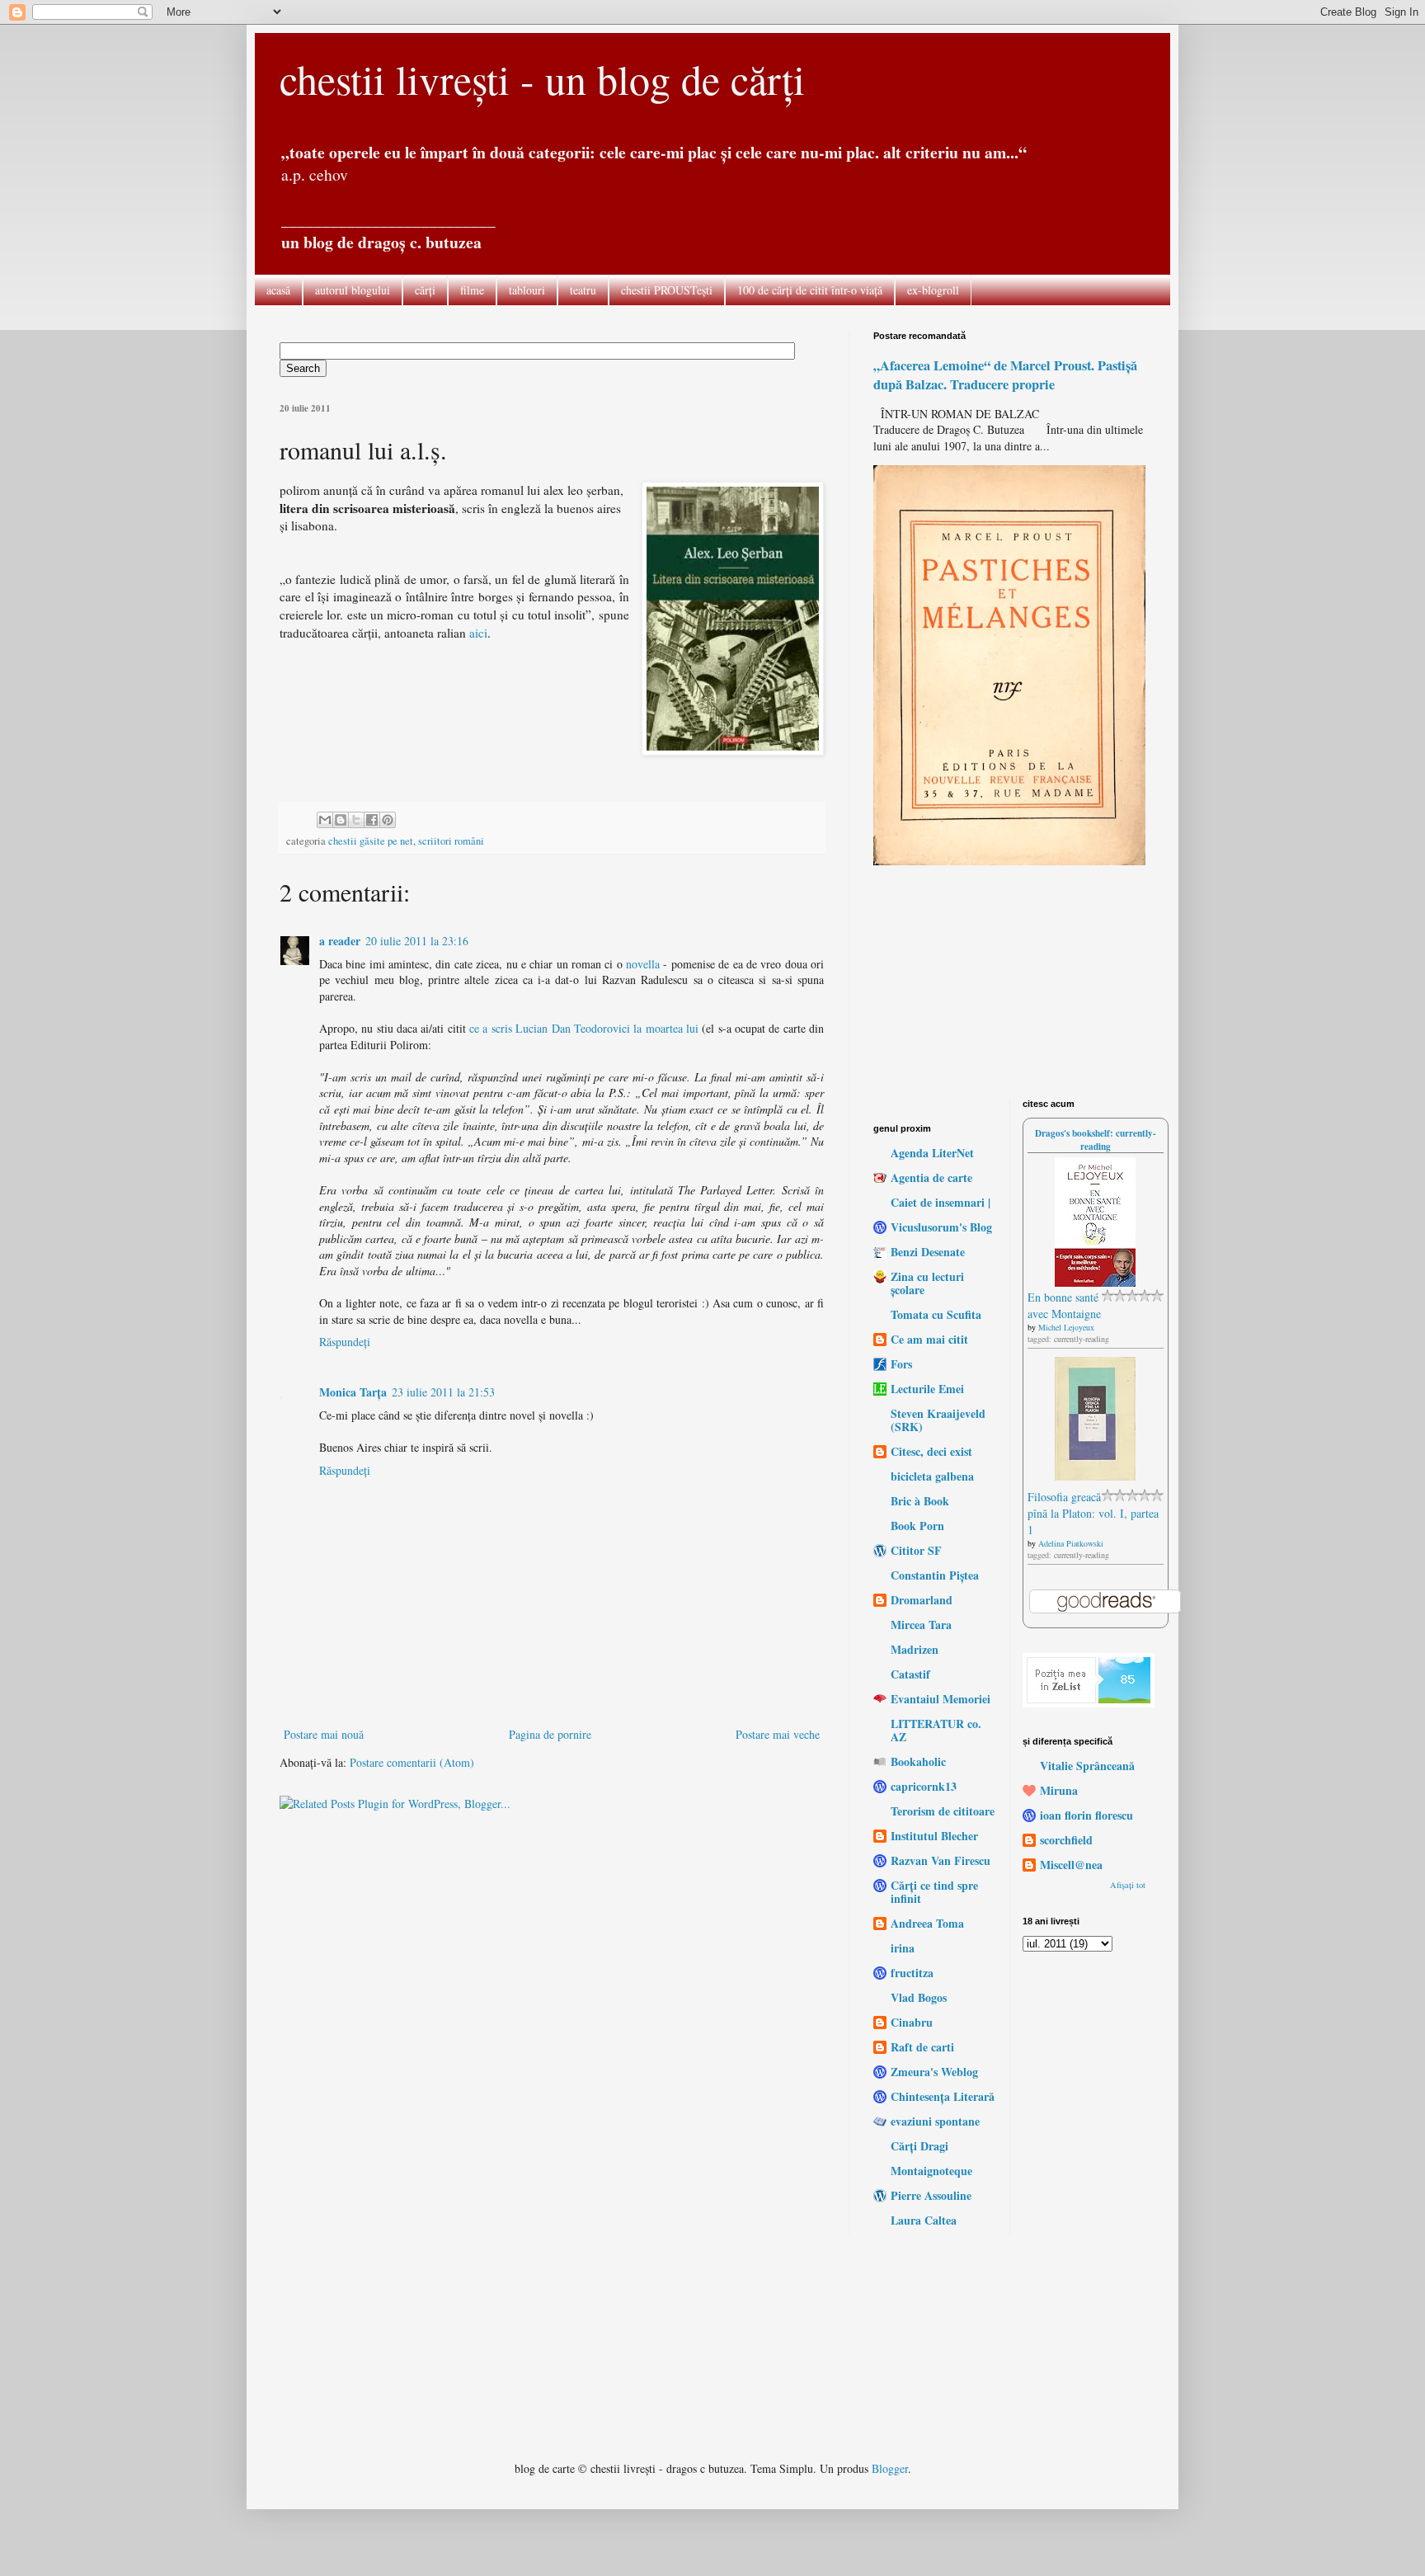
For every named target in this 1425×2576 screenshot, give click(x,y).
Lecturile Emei (927, 1389)
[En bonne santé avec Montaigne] (1095, 1282)
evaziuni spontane (935, 2121)
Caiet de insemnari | (941, 1202)
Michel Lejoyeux (1066, 1327)
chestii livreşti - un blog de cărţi (542, 79)
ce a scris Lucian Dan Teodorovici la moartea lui (586, 1028)
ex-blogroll (933, 290)
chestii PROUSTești (667, 290)
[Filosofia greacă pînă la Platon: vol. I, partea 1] (1095, 1476)
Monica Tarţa (353, 1392)
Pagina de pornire (550, 1734)
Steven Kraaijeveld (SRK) (938, 1420)
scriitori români (451, 841)
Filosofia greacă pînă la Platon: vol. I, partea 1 (1093, 1513)
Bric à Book (920, 1501)
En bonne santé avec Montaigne (1064, 1305)
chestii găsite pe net (371, 841)
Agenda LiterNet (932, 1153)
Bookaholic (918, 1761)
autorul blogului (353, 290)
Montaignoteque (931, 2171)
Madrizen (915, 1649)
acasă (278, 290)
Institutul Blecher (934, 1836)
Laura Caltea (924, 2220)
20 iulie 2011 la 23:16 (417, 941)
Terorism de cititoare (943, 1811)
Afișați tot (1128, 1885)
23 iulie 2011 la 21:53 (443, 1392)
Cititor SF (916, 1550)
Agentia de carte (931, 1177)
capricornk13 (924, 1786)
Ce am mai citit (929, 1339)
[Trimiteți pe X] (356, 820)
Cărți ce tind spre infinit (934, 1892)
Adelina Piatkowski (1071, 1543)
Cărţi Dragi (919, 2146)
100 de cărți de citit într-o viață (810, 290)
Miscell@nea (1071, 1865)
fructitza (912, 1973)
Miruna (1059, 1790)
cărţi (425, 290)
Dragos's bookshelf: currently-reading (1096, 1140)
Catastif (910, 1674)
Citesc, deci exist (931, 1451)
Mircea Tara (921, 1625)
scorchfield (1066, 1840)
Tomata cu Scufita (936, 1314)
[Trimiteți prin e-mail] (325, 820)
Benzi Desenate (928, 1252)
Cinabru (912, 2022)
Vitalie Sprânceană (1087, 1766)
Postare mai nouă (324, 1734)
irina (903, 1948)
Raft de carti (922, 2047)
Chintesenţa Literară (943, 2096)
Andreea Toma (927, 1923)
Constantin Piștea (935, 1575)
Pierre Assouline (931, 2195)
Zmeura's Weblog (934, 2072)
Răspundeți (345, 1342)
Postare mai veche (778, 1734)
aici (478, 633)
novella (643, 964)
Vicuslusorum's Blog (941, 1227)
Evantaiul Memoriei (941, 1699)
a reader (340, 941)
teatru (583, 290)
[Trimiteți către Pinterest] (388, 820)
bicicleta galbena (932, 1476)
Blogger (890, 2468)
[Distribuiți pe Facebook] (372, 820)
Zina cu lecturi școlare (927, 1283)
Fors (901, 1364)
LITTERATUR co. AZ (936, 1730)
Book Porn (917, 1526)
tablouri (527, 290)
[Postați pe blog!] (341, 820)
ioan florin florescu (1086, 1815)
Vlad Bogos (919, 1997)
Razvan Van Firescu (941, 1860)
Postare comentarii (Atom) (412, 1762)
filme (472, 290)
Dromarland (922, 1600)
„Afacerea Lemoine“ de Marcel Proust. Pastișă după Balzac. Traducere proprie (1005, 375)
